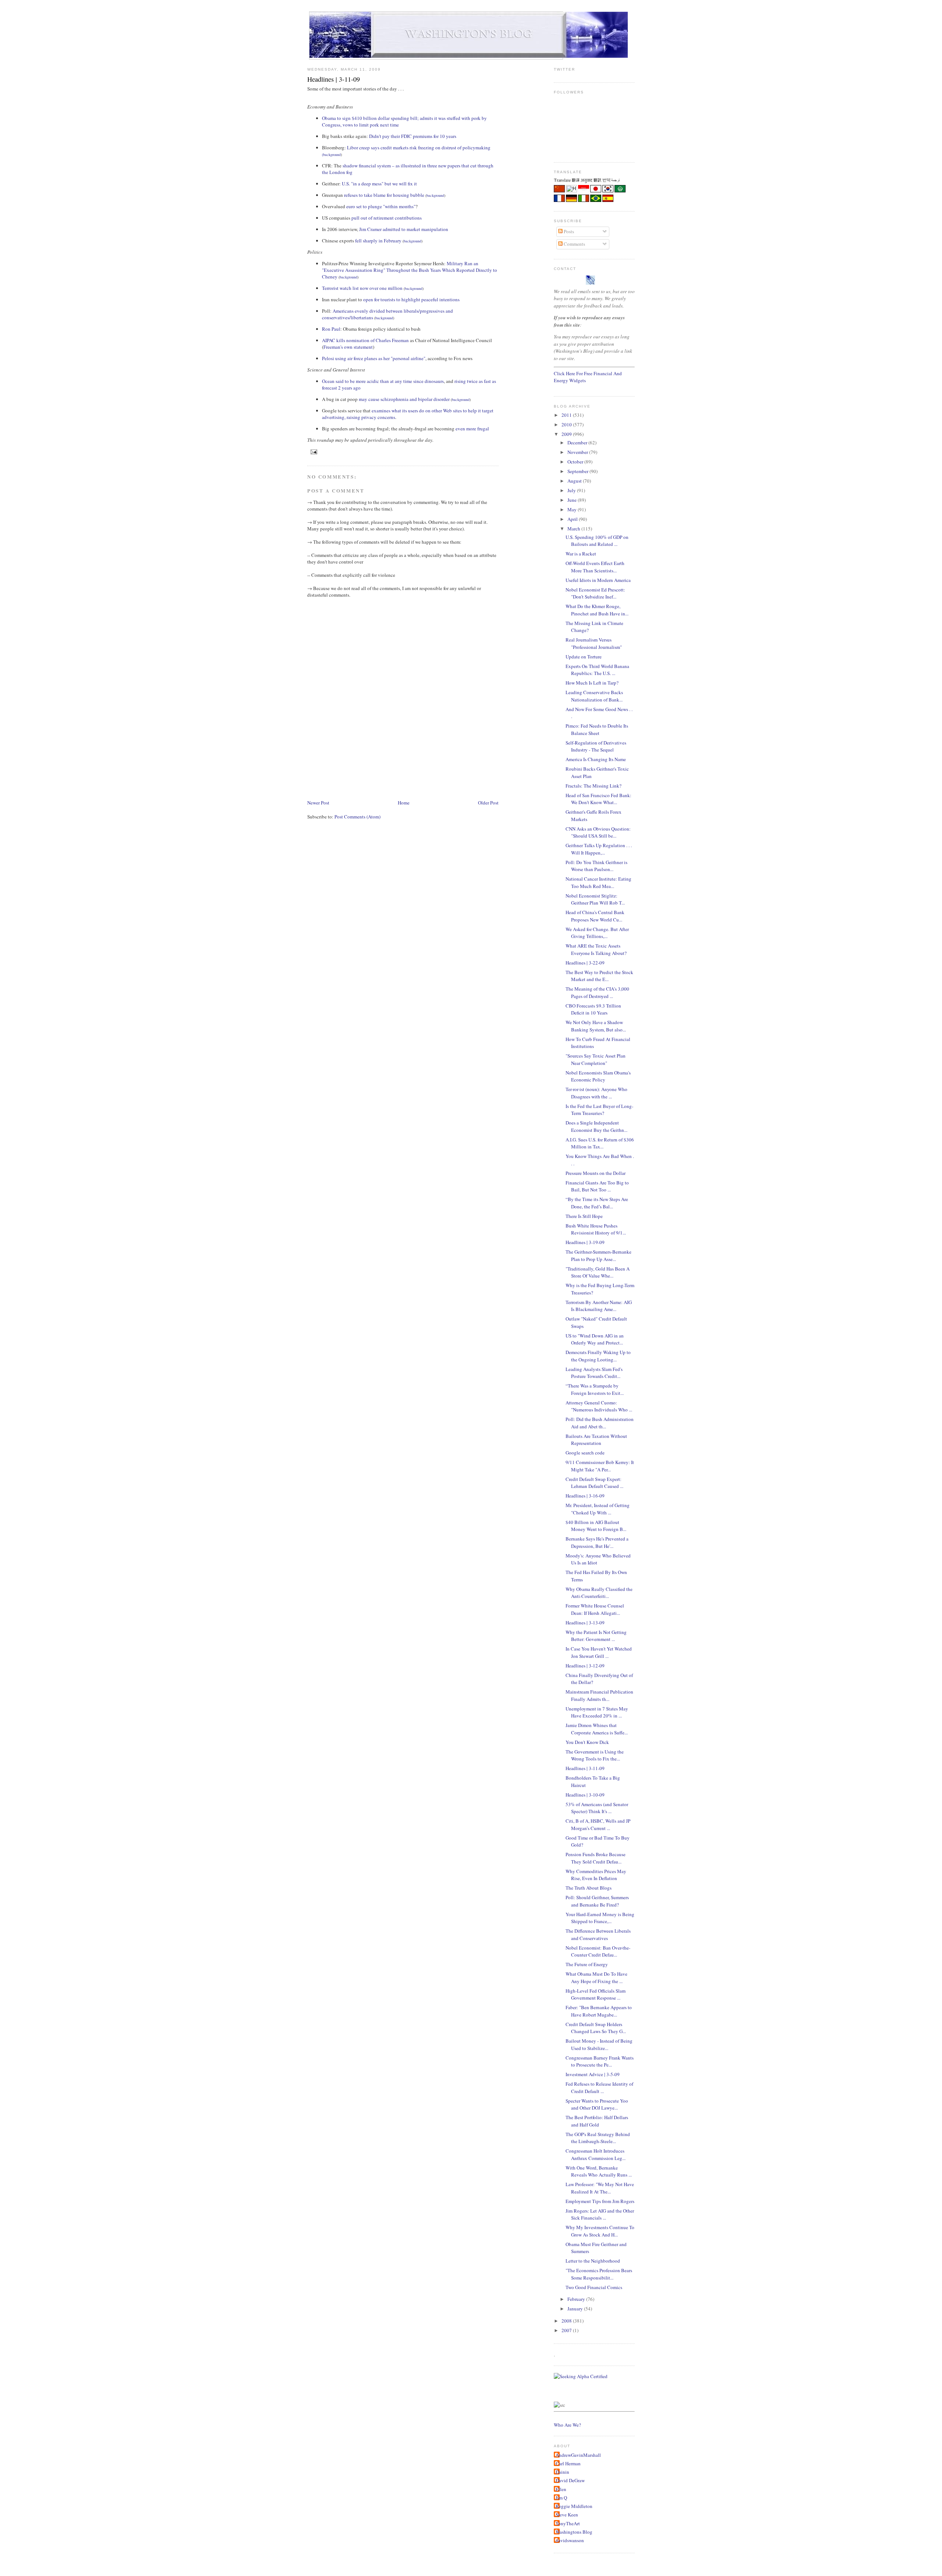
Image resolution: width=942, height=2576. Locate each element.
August (575, 481)
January (576, 2309)
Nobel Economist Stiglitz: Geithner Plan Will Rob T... (595, 899)
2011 (567, 415)
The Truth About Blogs (589, 1888)
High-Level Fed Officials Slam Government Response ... (596, 1994)
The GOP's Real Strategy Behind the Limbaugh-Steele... (598, 2138)
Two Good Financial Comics (594, 2287)
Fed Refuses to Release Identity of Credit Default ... (599, 2088)
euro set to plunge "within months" (381, 206)
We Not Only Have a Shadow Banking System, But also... (596, 1026)
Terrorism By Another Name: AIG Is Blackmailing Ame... (599, 1306)
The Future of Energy (587, 1964)
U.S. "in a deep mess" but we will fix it (379, 184)
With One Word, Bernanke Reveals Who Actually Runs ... (599, 2171)
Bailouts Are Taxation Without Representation (596, 1440)
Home (404, 803)
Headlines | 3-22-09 (585, 963)
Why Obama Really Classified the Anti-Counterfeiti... (599, 1593)
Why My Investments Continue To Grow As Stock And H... (600, 2231)
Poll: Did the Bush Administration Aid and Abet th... (600, 1423)
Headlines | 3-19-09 (585, 1242)
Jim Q (561, 2498)
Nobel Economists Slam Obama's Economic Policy (598, 1076)
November (578, 452)
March (574, 529)
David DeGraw (570, 2480)
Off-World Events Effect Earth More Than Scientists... (595, 567)
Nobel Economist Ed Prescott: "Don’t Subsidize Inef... (595, 593)
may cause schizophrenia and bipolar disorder (404, 399)
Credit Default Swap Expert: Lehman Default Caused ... (594, 1483)
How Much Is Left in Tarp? (592, 683)
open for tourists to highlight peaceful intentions (411, 299)
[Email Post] (313, 452)
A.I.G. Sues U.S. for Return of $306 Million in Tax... (600, 1143)
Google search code (585, 1453)
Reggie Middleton (574, 2506)
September (578, 471)
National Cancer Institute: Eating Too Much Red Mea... (599, 882)
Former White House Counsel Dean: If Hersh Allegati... (595, 1609)
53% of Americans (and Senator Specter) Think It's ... (597, 1808)
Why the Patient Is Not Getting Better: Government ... (596, 1636)
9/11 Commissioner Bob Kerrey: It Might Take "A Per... (600, 1466)
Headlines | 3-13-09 (585, 1623)
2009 (567, 434)
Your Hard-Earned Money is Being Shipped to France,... (600, 1918)
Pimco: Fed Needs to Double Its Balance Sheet (597, 729)
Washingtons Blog (574, 2532)
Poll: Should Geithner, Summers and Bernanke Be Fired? (597, 1901)
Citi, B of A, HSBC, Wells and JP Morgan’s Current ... (598, 1824)
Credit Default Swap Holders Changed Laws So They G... (596, 2028)
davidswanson (570, 2540)
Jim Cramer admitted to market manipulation (404, 229)
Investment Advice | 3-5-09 (593, 2074)
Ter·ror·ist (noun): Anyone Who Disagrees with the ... (596, 1093)
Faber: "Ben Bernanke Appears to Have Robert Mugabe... (599, 2011)
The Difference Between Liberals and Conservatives (598, 1934)
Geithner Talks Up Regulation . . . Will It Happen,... (599, 849)
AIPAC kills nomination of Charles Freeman (365, 340)
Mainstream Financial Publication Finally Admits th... (599, 1695)
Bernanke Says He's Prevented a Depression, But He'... (597, 1542)
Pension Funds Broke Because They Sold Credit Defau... (596, 1858)
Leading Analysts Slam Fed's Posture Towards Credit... (594, 1373)
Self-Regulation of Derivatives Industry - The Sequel (596, 746)
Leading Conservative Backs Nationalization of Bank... (594, 696)
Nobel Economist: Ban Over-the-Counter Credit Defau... (598, 1951)
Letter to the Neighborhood (593, 2261)
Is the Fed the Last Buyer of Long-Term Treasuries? (599, 1110)
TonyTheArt (568, 2523)
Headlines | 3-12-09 (585, 1666)
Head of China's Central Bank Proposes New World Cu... (595, 916)
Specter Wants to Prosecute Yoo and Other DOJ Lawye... (597, 2104)
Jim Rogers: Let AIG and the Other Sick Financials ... (600, 2214)
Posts (568, 231)
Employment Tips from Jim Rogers (600, 2201)
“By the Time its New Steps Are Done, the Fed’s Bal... (597, 1203)
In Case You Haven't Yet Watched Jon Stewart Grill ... (599, 1652)
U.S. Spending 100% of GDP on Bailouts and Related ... (597, 541)
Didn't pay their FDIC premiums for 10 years (413, 136)
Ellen (561, 2489)
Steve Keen (567, 2515)
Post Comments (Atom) (357, 817)
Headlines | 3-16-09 (585, 1496)
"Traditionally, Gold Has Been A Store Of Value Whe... (598, 1272)
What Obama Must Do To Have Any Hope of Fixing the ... (596, 1978)
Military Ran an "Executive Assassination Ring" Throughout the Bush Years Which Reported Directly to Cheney (410, 270)
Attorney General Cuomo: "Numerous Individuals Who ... (599, 1406)
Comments (574, 244)
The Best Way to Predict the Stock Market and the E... (599, 976)
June (573, 500)
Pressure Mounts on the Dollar (596, 1173)
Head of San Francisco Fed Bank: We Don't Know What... (599, 799)
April (573, 519)
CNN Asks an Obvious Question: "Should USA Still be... (598, 832)
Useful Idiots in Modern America (598, 580)
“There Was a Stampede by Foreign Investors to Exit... (595, 1389)
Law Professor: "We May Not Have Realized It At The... (600, 2188)
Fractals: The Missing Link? (594, 786)
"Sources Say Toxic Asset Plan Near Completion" (596, 1059)
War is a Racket (581, 554)
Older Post (488, 803)
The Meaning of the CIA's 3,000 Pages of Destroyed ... (597, 992)
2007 (567, 2330)
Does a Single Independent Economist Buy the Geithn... (596, 1126)
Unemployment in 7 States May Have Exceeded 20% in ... (597, 1712)
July (572, 490)
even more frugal (472, 429)
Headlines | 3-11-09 (334, 79)
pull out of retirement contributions (387, 218)
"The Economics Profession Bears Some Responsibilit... (599, 2274)
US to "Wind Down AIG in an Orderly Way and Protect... (595, 1339)
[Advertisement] (441, 777)
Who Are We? (567, 2425)
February (577, 2299)
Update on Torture (584, 657)
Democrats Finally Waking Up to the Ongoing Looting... (598, 1356)
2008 (567, 2321)
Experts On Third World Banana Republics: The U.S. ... (597, 670)
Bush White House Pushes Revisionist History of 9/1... (596, 1229)
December (578, 443)
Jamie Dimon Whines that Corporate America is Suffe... (597, 1729)
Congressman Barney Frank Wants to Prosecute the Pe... (600, 2061)
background (332, 154)
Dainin (562, 2472)
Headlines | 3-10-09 (585, 1795)
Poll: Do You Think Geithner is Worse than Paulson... (596, 866)
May (573, 509)
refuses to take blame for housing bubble (384, 195)
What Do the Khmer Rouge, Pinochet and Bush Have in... (597, 610)
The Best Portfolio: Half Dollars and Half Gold (597, 2121)
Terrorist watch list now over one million (362, 288)
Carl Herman (568, 2463)
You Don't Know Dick (587, 1742)
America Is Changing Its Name (596, 759)
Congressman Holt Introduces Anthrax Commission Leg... (596, 2154)
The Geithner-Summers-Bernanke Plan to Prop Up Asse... (599, 1255)
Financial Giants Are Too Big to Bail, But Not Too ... (597, 1186)
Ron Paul (331, 329)
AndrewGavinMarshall (578, 2455)
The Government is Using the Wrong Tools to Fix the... (595, 1755)
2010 (567, 424)
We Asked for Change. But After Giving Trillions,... (597, 933)
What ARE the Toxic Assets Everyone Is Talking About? (596, 949)
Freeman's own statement (348, 347)
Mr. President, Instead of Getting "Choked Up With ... (598, 1509)
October (576, 462)
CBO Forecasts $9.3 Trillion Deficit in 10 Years (593, 1009)
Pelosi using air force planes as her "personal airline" (374, 358)
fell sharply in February (378, 241)
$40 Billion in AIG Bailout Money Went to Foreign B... (596, 1526)
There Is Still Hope (584, 1216)
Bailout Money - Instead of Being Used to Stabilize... (599, 2044)
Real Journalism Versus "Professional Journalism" (594, 643)
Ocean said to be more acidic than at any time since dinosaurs (383, 381)
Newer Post (318, 803)
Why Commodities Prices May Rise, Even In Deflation (596, 1875)
